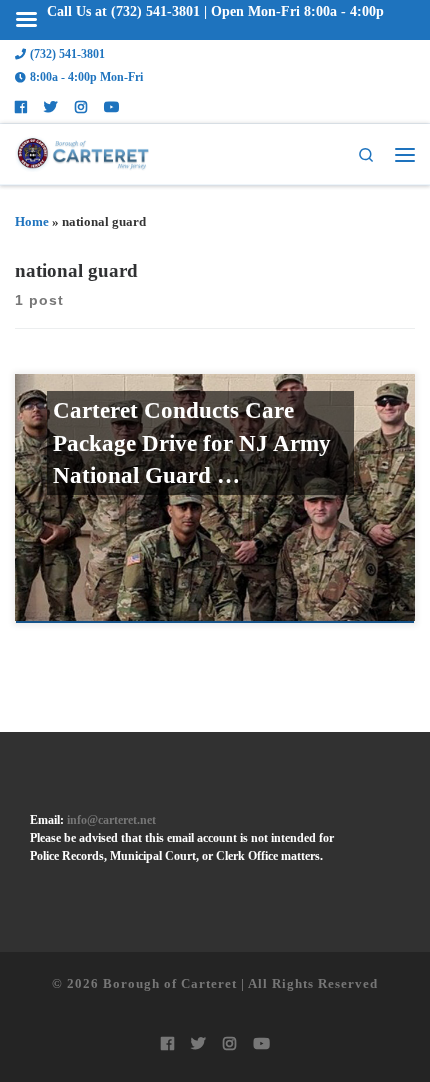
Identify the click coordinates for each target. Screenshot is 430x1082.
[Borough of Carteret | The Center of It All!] (82, 152)
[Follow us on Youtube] (111, 108)
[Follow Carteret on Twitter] (51, 108)
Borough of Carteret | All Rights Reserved (240, 983)
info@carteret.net (111, 820)
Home (32, 221)
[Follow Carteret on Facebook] (21, 108)
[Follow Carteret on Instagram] (81, 108)
